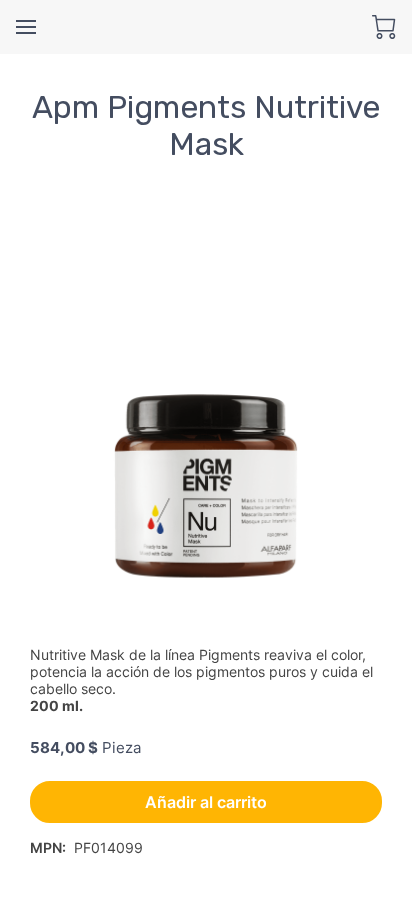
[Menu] (26, 27)
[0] (384, 27)
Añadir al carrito (206, 802)
